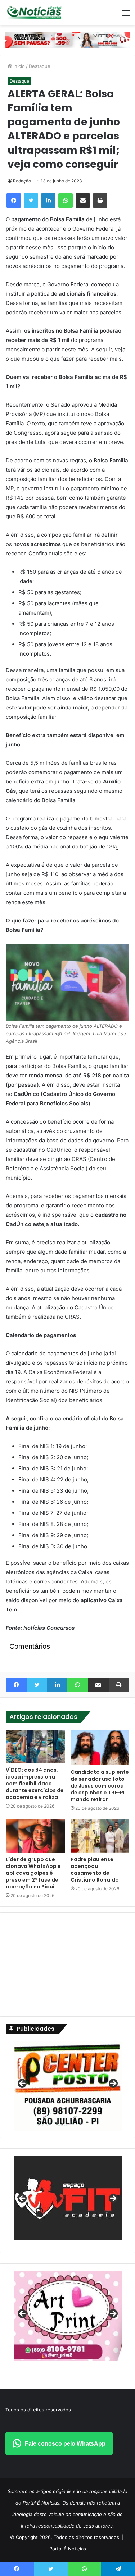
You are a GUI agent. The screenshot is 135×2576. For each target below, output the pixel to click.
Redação (22, 181)
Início (18, 66)
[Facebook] (14, 200)
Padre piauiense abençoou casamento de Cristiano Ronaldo (95, 1870)
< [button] (23, 2084)
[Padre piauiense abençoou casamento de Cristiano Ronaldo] (100, 1836)
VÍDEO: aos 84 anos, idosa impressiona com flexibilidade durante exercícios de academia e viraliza (35, 1784)
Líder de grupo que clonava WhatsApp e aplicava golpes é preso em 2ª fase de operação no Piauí (33, 1873)
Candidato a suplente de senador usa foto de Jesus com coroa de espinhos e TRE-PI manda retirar (100, 1786)
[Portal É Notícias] (34, 13)
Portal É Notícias (68, 2549)
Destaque (40, 66)
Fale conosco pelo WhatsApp (65, 2444)
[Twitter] (31, 200)
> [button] (113, 2084)
